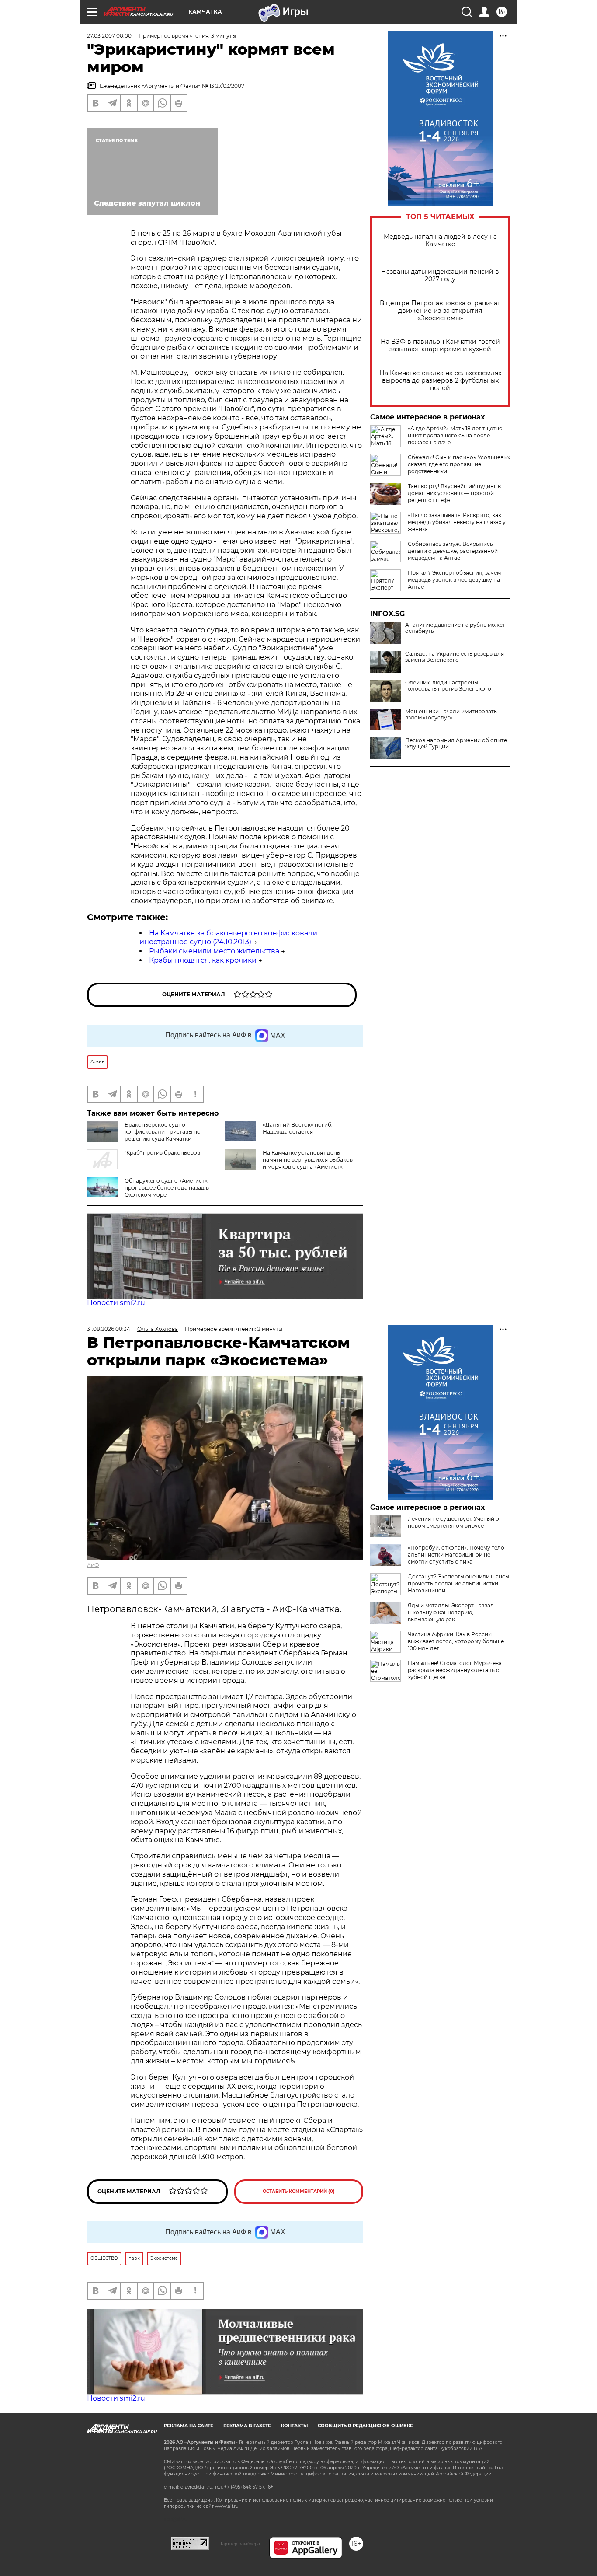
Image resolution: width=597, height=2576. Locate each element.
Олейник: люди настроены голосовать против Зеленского (448, 686)
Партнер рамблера (239, 2544)
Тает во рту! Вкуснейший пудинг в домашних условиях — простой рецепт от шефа (454, 493)
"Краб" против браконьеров (162, 1153)
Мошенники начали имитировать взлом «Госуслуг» (451, 715)
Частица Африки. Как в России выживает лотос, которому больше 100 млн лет (456, 1641)
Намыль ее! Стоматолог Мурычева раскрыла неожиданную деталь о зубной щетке (455, 1670)
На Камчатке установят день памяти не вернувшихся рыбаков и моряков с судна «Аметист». (308, 1160)
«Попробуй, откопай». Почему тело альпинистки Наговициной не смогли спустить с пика (456, 1555)
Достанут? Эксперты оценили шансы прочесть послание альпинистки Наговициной (458, 1583)
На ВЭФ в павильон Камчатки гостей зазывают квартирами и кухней (440, 346)
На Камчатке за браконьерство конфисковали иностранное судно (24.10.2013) (228, 938)
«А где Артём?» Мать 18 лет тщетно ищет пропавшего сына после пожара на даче (455, 435)
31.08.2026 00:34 (109, 1329)
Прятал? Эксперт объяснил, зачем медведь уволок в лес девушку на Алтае (454, 580)
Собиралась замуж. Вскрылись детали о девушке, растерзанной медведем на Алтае (453, 551)
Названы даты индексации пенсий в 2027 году (440, 276)
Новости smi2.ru (116, 1303)
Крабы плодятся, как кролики (203, 960)
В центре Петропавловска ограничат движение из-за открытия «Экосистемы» (440, 311)
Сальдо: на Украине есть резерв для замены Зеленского (455, 657)
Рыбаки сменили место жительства (214, 951)
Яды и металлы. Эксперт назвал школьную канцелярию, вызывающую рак (451, 1612)
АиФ (93, 1565)
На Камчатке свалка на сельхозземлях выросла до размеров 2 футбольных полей (440, 381)
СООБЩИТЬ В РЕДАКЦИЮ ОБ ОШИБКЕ (365, 2426)
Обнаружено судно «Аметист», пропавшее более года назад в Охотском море (167, 1188)
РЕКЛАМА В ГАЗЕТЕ (247, 2426)
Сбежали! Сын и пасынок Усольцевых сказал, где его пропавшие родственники (459, 464)
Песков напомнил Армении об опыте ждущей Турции (456, 743)
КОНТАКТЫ (294, 2426)
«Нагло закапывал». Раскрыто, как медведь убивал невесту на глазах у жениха (457, 522)
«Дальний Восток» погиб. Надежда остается (298, 1128)
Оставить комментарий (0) (299, 2191)
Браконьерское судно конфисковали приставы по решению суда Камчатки (163, 1132)
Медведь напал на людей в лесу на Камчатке (440, 241)
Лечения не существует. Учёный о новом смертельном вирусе (453, 1522)
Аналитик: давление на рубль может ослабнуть (455, 628)
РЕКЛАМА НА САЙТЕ (189, 2426)
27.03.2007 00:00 (109, 36)
